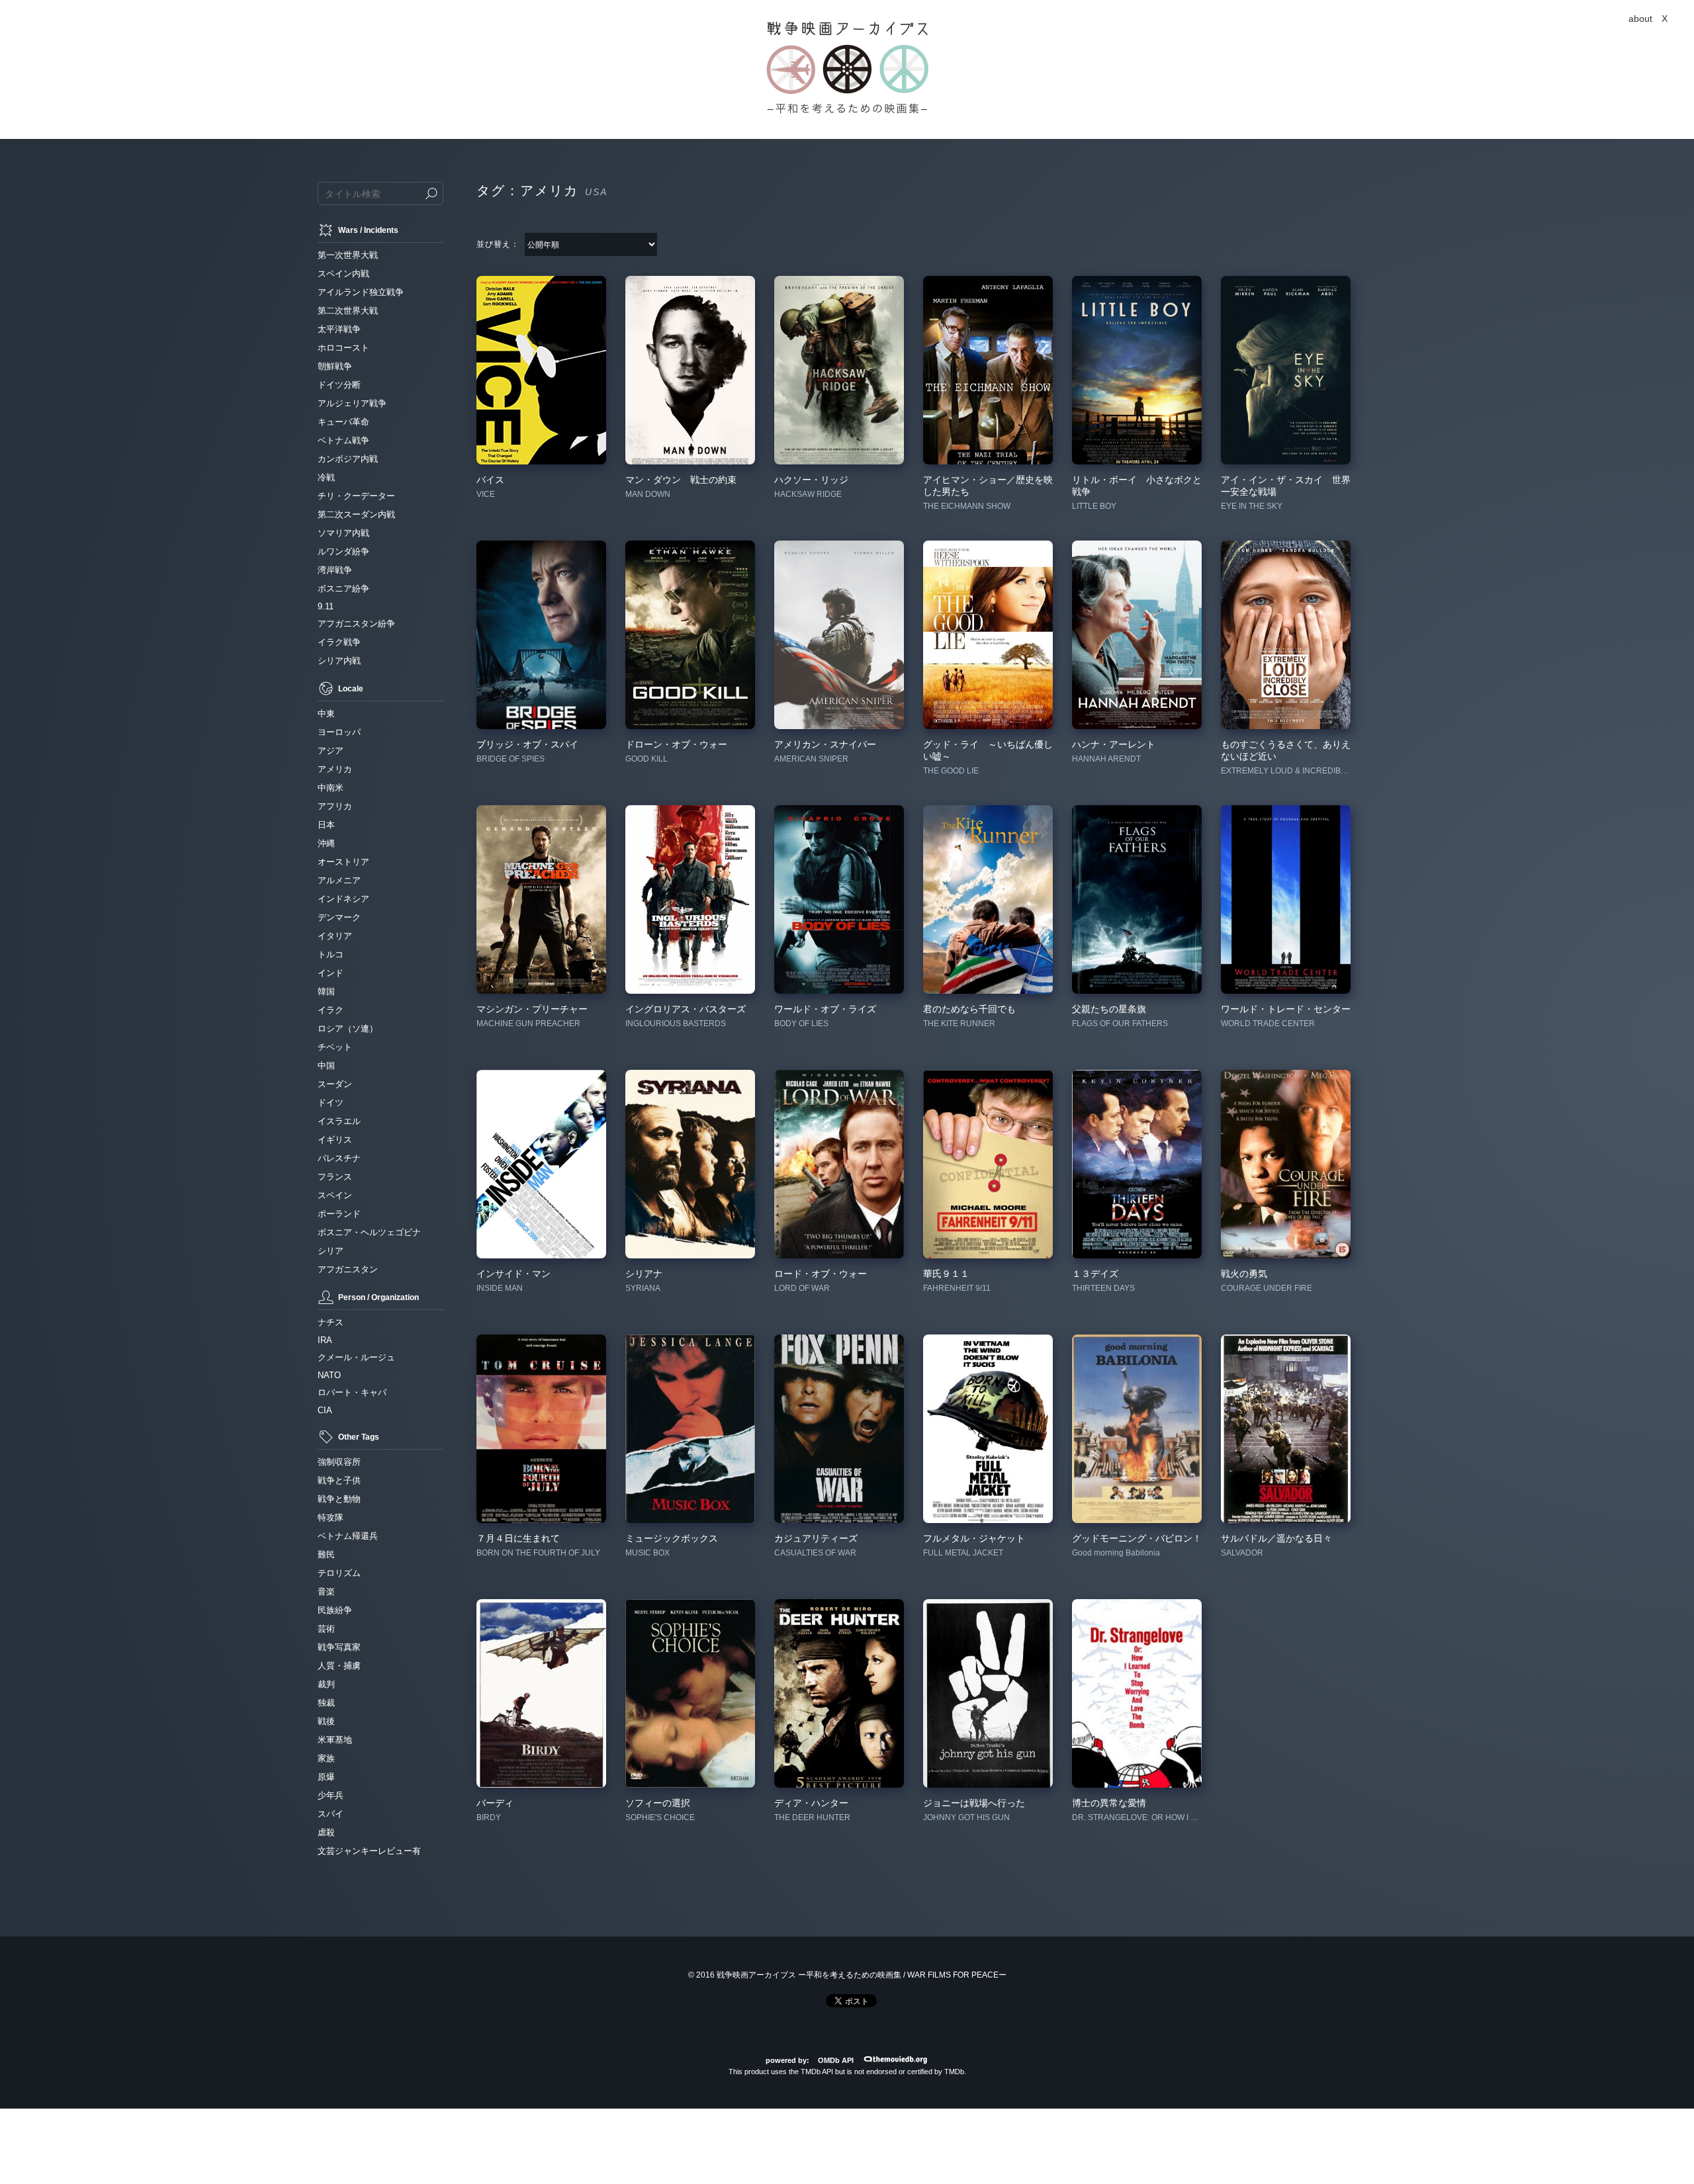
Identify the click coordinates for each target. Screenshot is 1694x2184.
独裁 (326, 1703)
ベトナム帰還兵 (348, 1536)
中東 (326, 714)
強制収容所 (339, 1462)
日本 (326, 825)
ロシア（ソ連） (348, 1028)
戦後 (326, 1721)
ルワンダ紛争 (343, 551)
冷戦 (326, 477)
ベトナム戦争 (343, 440)
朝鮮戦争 (335, 366)
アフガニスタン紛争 (356, 624)
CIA (325, 1410)
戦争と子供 (339, 1480)
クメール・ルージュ (356, 1357)
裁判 (326, 1684)
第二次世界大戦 (348, 311)
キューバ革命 (343, 422)
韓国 (326, 991)
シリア (331, 1251)
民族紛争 (335, 1610)
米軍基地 (335, 1740)
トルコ (331, 954)
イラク (331, 1010)
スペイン (335, 1195)
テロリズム (339, 1573)
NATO (329, 1375)
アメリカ (335, 769)
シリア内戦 (339, 661)
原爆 (326, 1777)
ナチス (331, 1322)
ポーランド (339, 1214)
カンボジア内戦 (348, 459)
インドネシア (343, 899)
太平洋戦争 (339, 329)
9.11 (326, 606)
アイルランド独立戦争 (361, 292)
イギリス (335, 1140)
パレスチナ (339, 1158)
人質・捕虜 (339, 1666)
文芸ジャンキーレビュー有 (369, 1851)
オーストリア (343, 862)
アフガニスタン (348, 1269)
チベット (335, 1047)
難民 (326, 1554)
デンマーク (339, 917)
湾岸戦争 (335, 570)
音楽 (326, 1592)
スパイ (331, 1814)
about (1640, 19)
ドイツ (331, 1103)
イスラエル (339, 1121)
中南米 (331, 788)
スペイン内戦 (343, 274)
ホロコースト (343, 348)
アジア (331, 751)
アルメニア (339, 880)
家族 (326, 1758)
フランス (335, 1177)
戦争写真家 (339, 1647)
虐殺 (326, 1832)
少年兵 (331, 1795)
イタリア (335, 936)
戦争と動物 (339, 1499)
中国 (326, 1066)
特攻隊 (331, 1517)
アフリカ (335, 806)
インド (331, 973)
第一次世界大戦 (348, 255)
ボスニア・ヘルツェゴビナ (369, 1232)
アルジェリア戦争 (352, 403)
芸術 (326, 1629)
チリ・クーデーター (356, 496)
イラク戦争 (339, 642)
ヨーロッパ (339, 732)
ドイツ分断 (339, 385)
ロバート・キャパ (352, 1392)
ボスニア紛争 (343, 589)
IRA (325, 1340)
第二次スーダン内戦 (356, 514)
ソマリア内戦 (343, 533)
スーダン (335, 1084)
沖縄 (326, 843)
